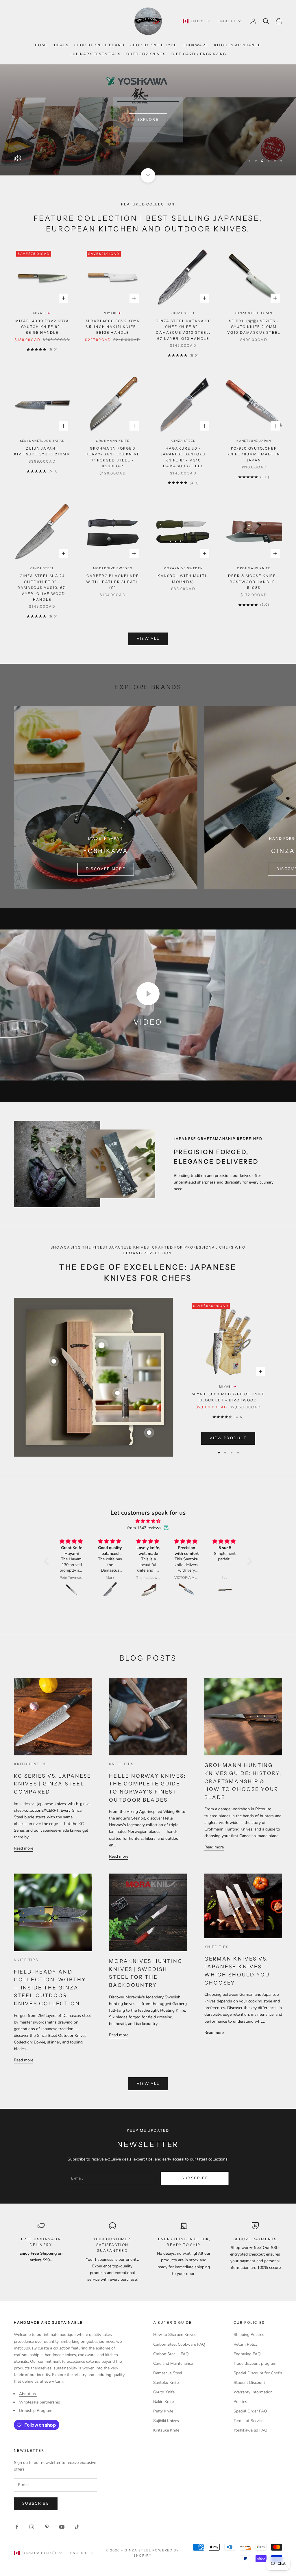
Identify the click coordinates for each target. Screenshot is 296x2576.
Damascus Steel (168, 2373)
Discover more (106, 869)
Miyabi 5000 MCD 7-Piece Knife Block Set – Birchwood (228, 1397)
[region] (148, 120)
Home (42, 45)
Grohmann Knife (113, 441)
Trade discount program (255, 2363)
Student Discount (249, 2383)
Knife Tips (121, 1764)
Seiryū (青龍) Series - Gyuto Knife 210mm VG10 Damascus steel (254, 327)
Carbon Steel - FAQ (171, 2354)
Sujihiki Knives (166, 2421)
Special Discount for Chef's (258, 2373)
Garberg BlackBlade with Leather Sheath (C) (113, 582)
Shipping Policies (249, 2335)
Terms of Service (248, 2421)
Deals (61, 45)
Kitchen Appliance (238, 45)
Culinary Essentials (95, 54)
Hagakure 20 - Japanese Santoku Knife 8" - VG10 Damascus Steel (183, 457)
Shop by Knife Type (154, 45)
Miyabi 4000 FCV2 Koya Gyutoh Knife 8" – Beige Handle (42, 327)
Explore (148, 120)
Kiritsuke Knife (166, 2430)
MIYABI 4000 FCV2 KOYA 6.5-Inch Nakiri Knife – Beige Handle (113, 327)
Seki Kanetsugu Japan (42, 441)
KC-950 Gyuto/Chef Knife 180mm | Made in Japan (254, 454)
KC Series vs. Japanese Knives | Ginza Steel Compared (53, 1784)
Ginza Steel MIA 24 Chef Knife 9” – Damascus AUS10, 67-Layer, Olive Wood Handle (42, 588)
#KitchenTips (30, 1764)
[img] (148, 1521)
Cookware (196, 45)
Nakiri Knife (163, 2402)
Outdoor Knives (146, 54)
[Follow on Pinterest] (47, 2527)
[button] (48, 1561)
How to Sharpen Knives (175, 2335)
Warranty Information (253, 2392)
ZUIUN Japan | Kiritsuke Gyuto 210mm (42, 451)
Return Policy (246, 2344)
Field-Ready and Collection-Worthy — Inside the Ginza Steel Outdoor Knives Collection (50, 1988)
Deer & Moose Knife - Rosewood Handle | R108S (254, 582)
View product (228, 1438)
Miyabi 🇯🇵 (42, 313)
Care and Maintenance (173, 2363)
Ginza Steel (183, 313)
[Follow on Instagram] (32, 2527)
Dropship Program (36, 2411)
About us (28, 2394)
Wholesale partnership (40, 2402)
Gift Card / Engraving (199, 54)
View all (148, 639)
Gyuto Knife (164, 2392)
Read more (24, 1848)
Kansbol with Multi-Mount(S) (183, 579)
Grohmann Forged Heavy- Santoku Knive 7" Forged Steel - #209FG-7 (113, 457)
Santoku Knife (166, 2383)
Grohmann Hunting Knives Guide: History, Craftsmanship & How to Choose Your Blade (243, 1781)
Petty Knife (163, 2411)
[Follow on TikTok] (77, 2527)
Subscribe (195, 2178)
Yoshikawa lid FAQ (250, 2430)
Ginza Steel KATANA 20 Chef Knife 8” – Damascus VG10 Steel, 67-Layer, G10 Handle (183, 330)
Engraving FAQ (247, 2354)
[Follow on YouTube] (62, 2527)
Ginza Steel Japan (254, 313)
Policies (240, 2402)
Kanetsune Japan (254, 441)
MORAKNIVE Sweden (113, 568)
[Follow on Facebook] (17, 2527)
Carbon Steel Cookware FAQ (179, 2344)
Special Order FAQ (250, 2411)
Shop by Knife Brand (99, 45)
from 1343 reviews (144, 1528)
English (226, 21)
